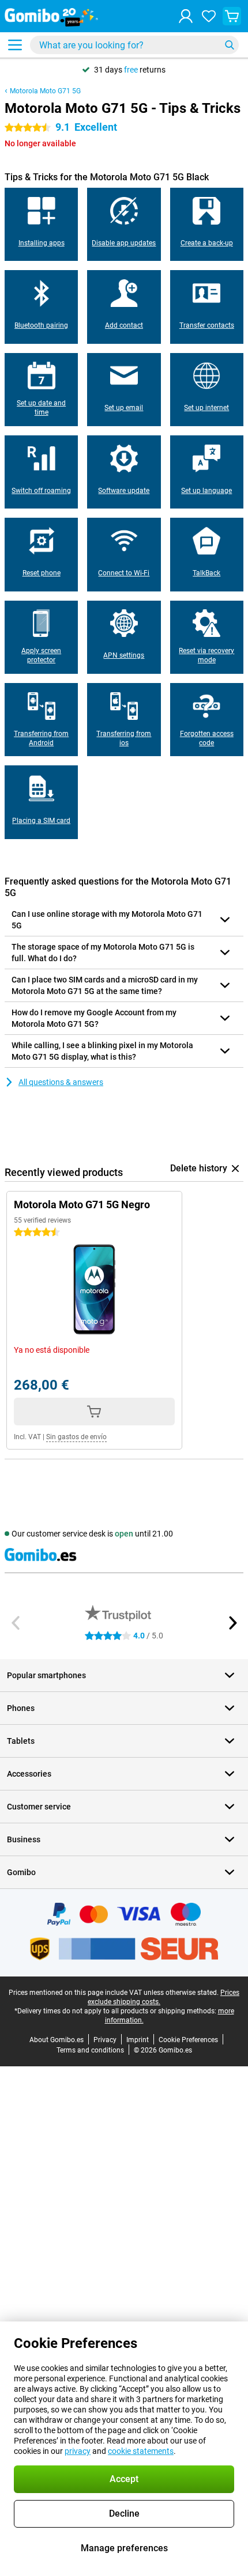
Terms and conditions (90, 2050)
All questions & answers (61, 1082)
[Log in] (186, 16)
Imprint (138, 2040)
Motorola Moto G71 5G (45, 91)
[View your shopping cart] (232, 16)
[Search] (230, 45)
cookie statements (141, 2451)
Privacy (105, 2040)
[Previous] (16, 1623)
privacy (78, 2451)
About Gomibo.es (57, 2040)
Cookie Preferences (188, 2040)
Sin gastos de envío (76, 1437)
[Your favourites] (209, 16)
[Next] (232, 1623)
